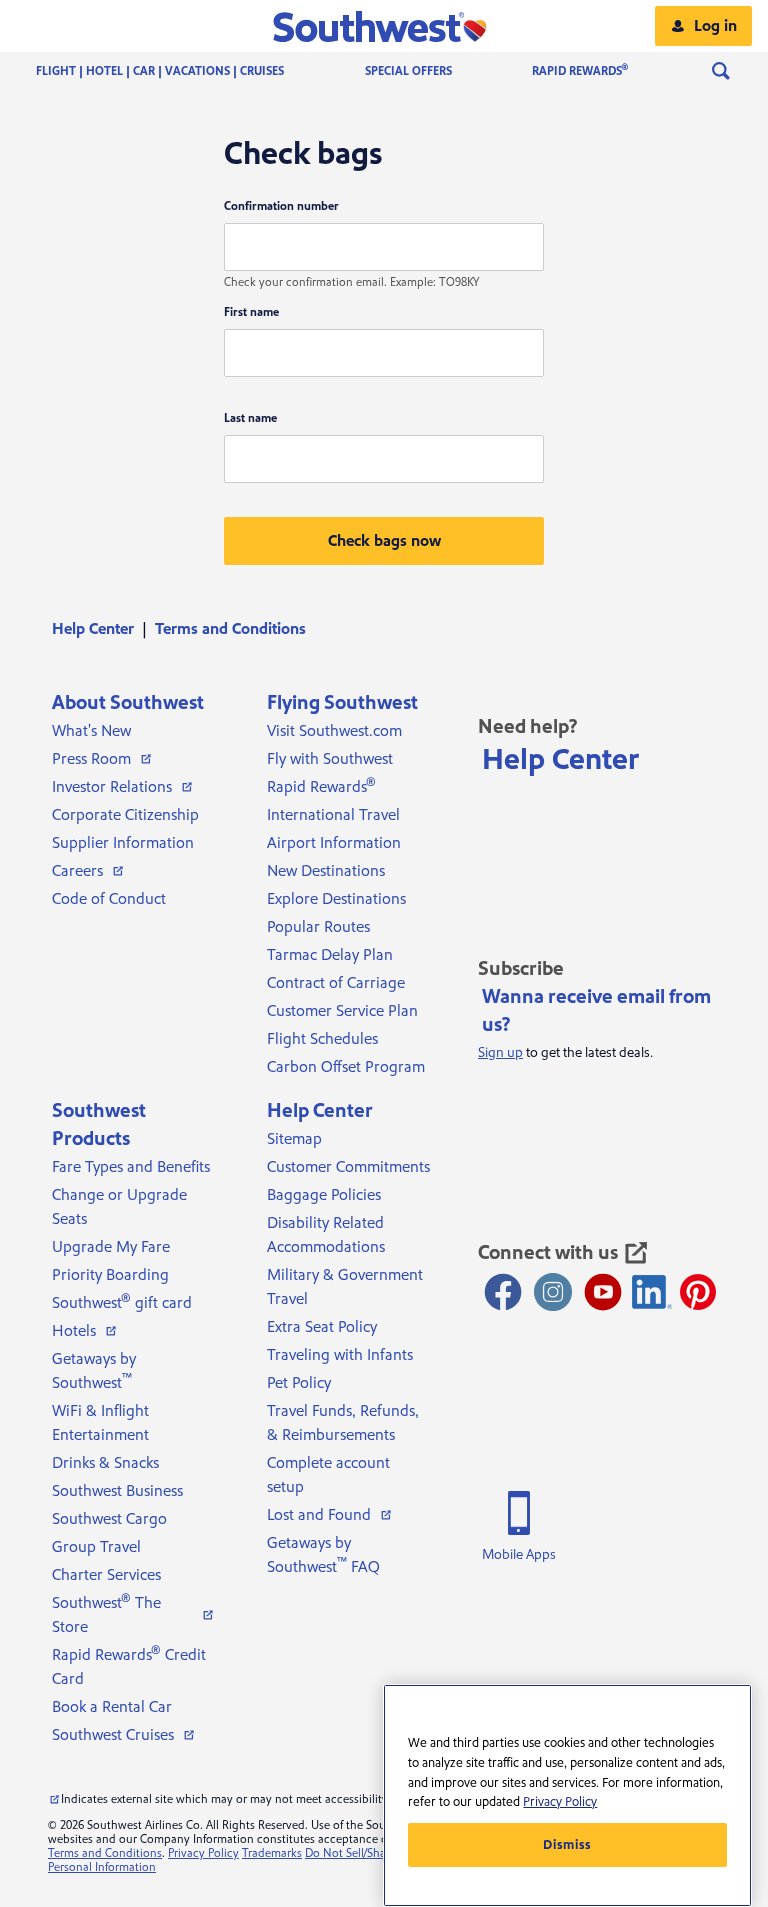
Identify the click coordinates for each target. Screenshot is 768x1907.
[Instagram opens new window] (553, 1292)
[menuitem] (180, 71)
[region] (567, 1795)
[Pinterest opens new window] (698, 1292)
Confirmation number (281, 206)
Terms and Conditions (105, 1853)
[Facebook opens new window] (503, 1292)
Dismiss (567, 1845)
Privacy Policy (203, 1853)
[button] (384, 26)
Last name (250, 418)
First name (251, 312)
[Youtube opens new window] (603, 1292)
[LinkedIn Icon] (652, 1292)
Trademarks (272, 1853)
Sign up (500, 1053)
